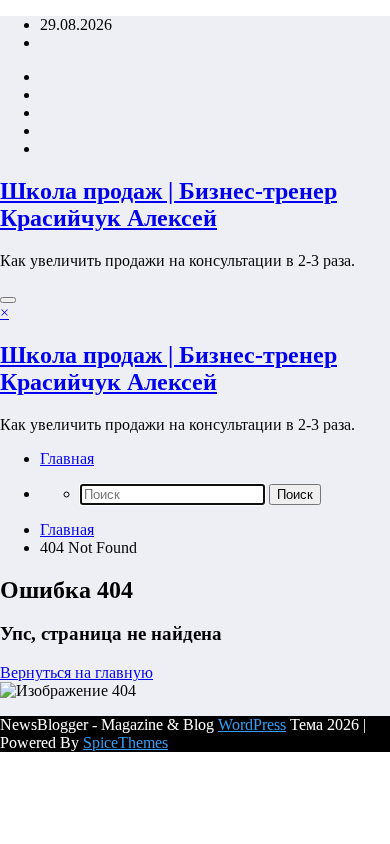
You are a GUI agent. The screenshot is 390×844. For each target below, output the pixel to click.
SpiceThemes (125, 742)
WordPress (252, 724)
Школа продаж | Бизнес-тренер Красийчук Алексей (168, 204)
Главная (67, 458)
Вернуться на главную (76, 672)
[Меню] (8, 300)
